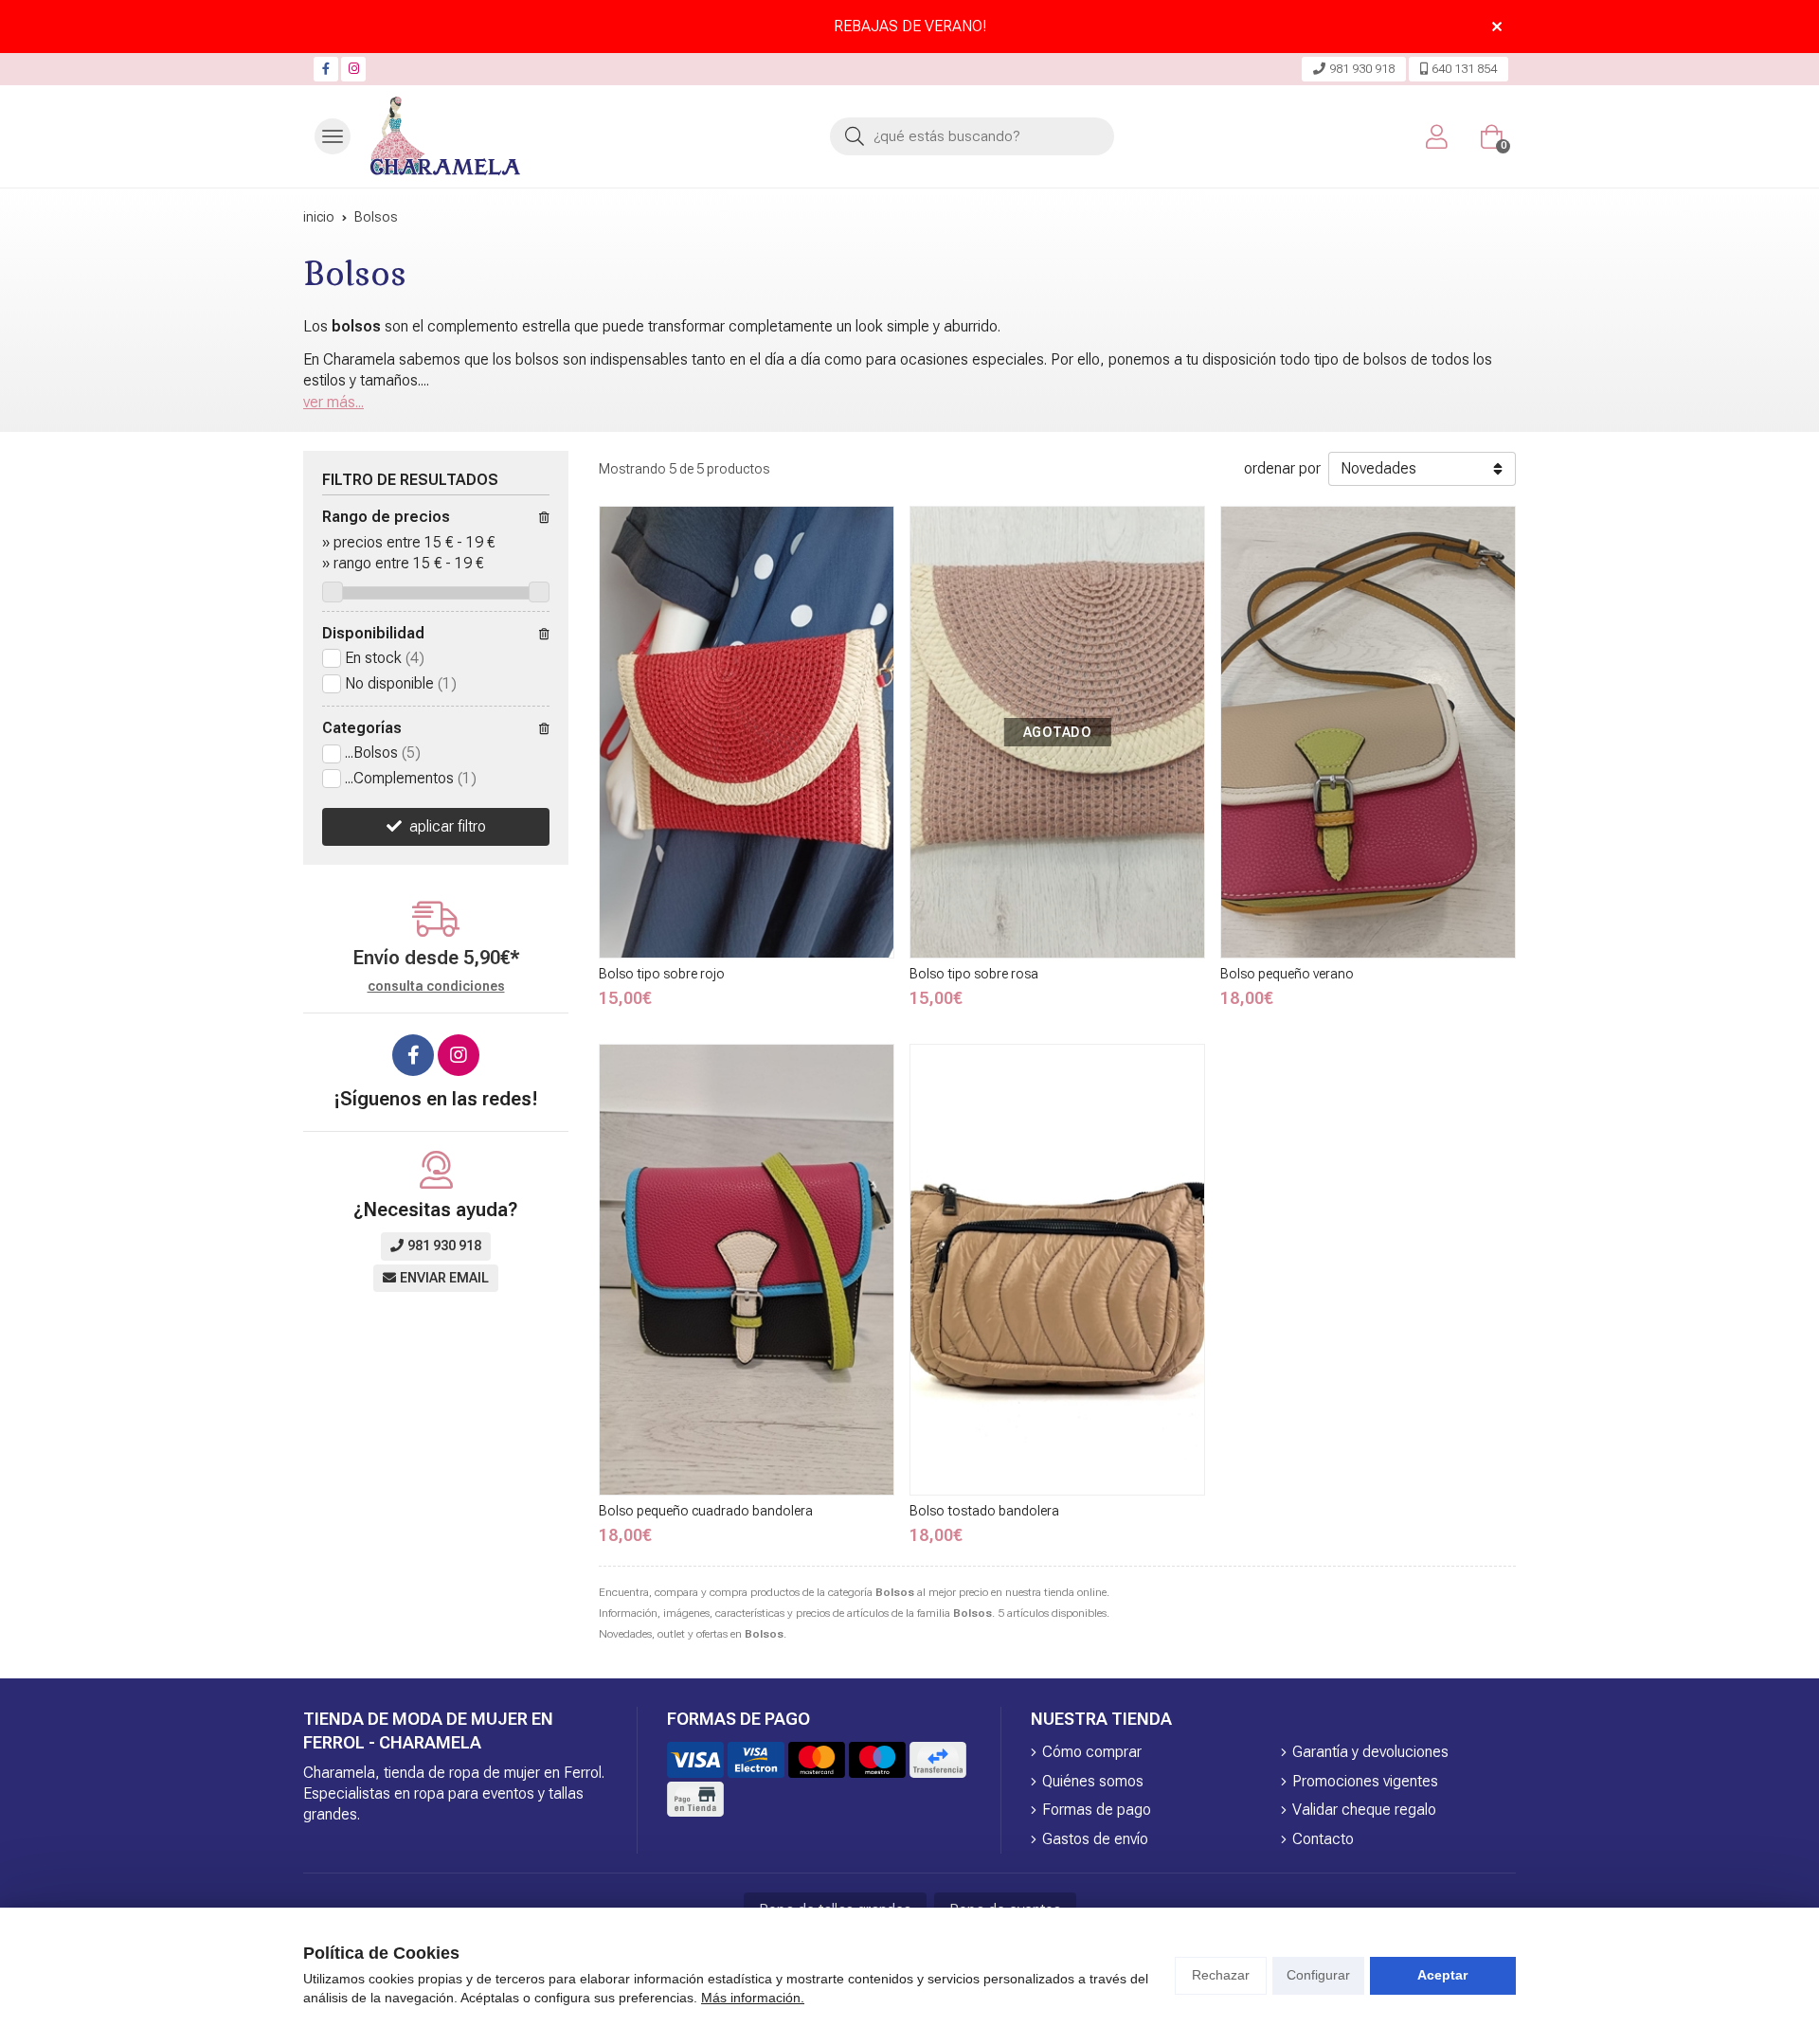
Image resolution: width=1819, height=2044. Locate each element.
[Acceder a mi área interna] (1436, 136)
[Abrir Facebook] (326, 69)
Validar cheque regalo (1364, 1810)
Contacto (1323, 1839)
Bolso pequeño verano (1287, 974)
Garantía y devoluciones (1370, 1752)
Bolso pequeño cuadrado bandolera (706, 1511)
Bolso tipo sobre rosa (974, 974)
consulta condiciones (436, 986)
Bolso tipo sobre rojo (662, 974)
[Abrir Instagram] (354, 69)
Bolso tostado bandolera (984, 1511)
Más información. (753, 1998)
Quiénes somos (1093, 1781)
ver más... (333, 402)
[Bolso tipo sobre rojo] (747, 732)
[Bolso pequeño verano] (1368, 732)
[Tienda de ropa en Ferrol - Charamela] (445, 136)
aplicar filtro (448, 826)
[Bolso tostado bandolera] (1057, 1270)
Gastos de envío (1095, 1839)
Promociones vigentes (1365, 1781)
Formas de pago (1097, 1810)
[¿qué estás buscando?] (972, 136)
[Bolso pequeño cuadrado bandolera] (747, 1270)
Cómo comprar (1092, 1752)
